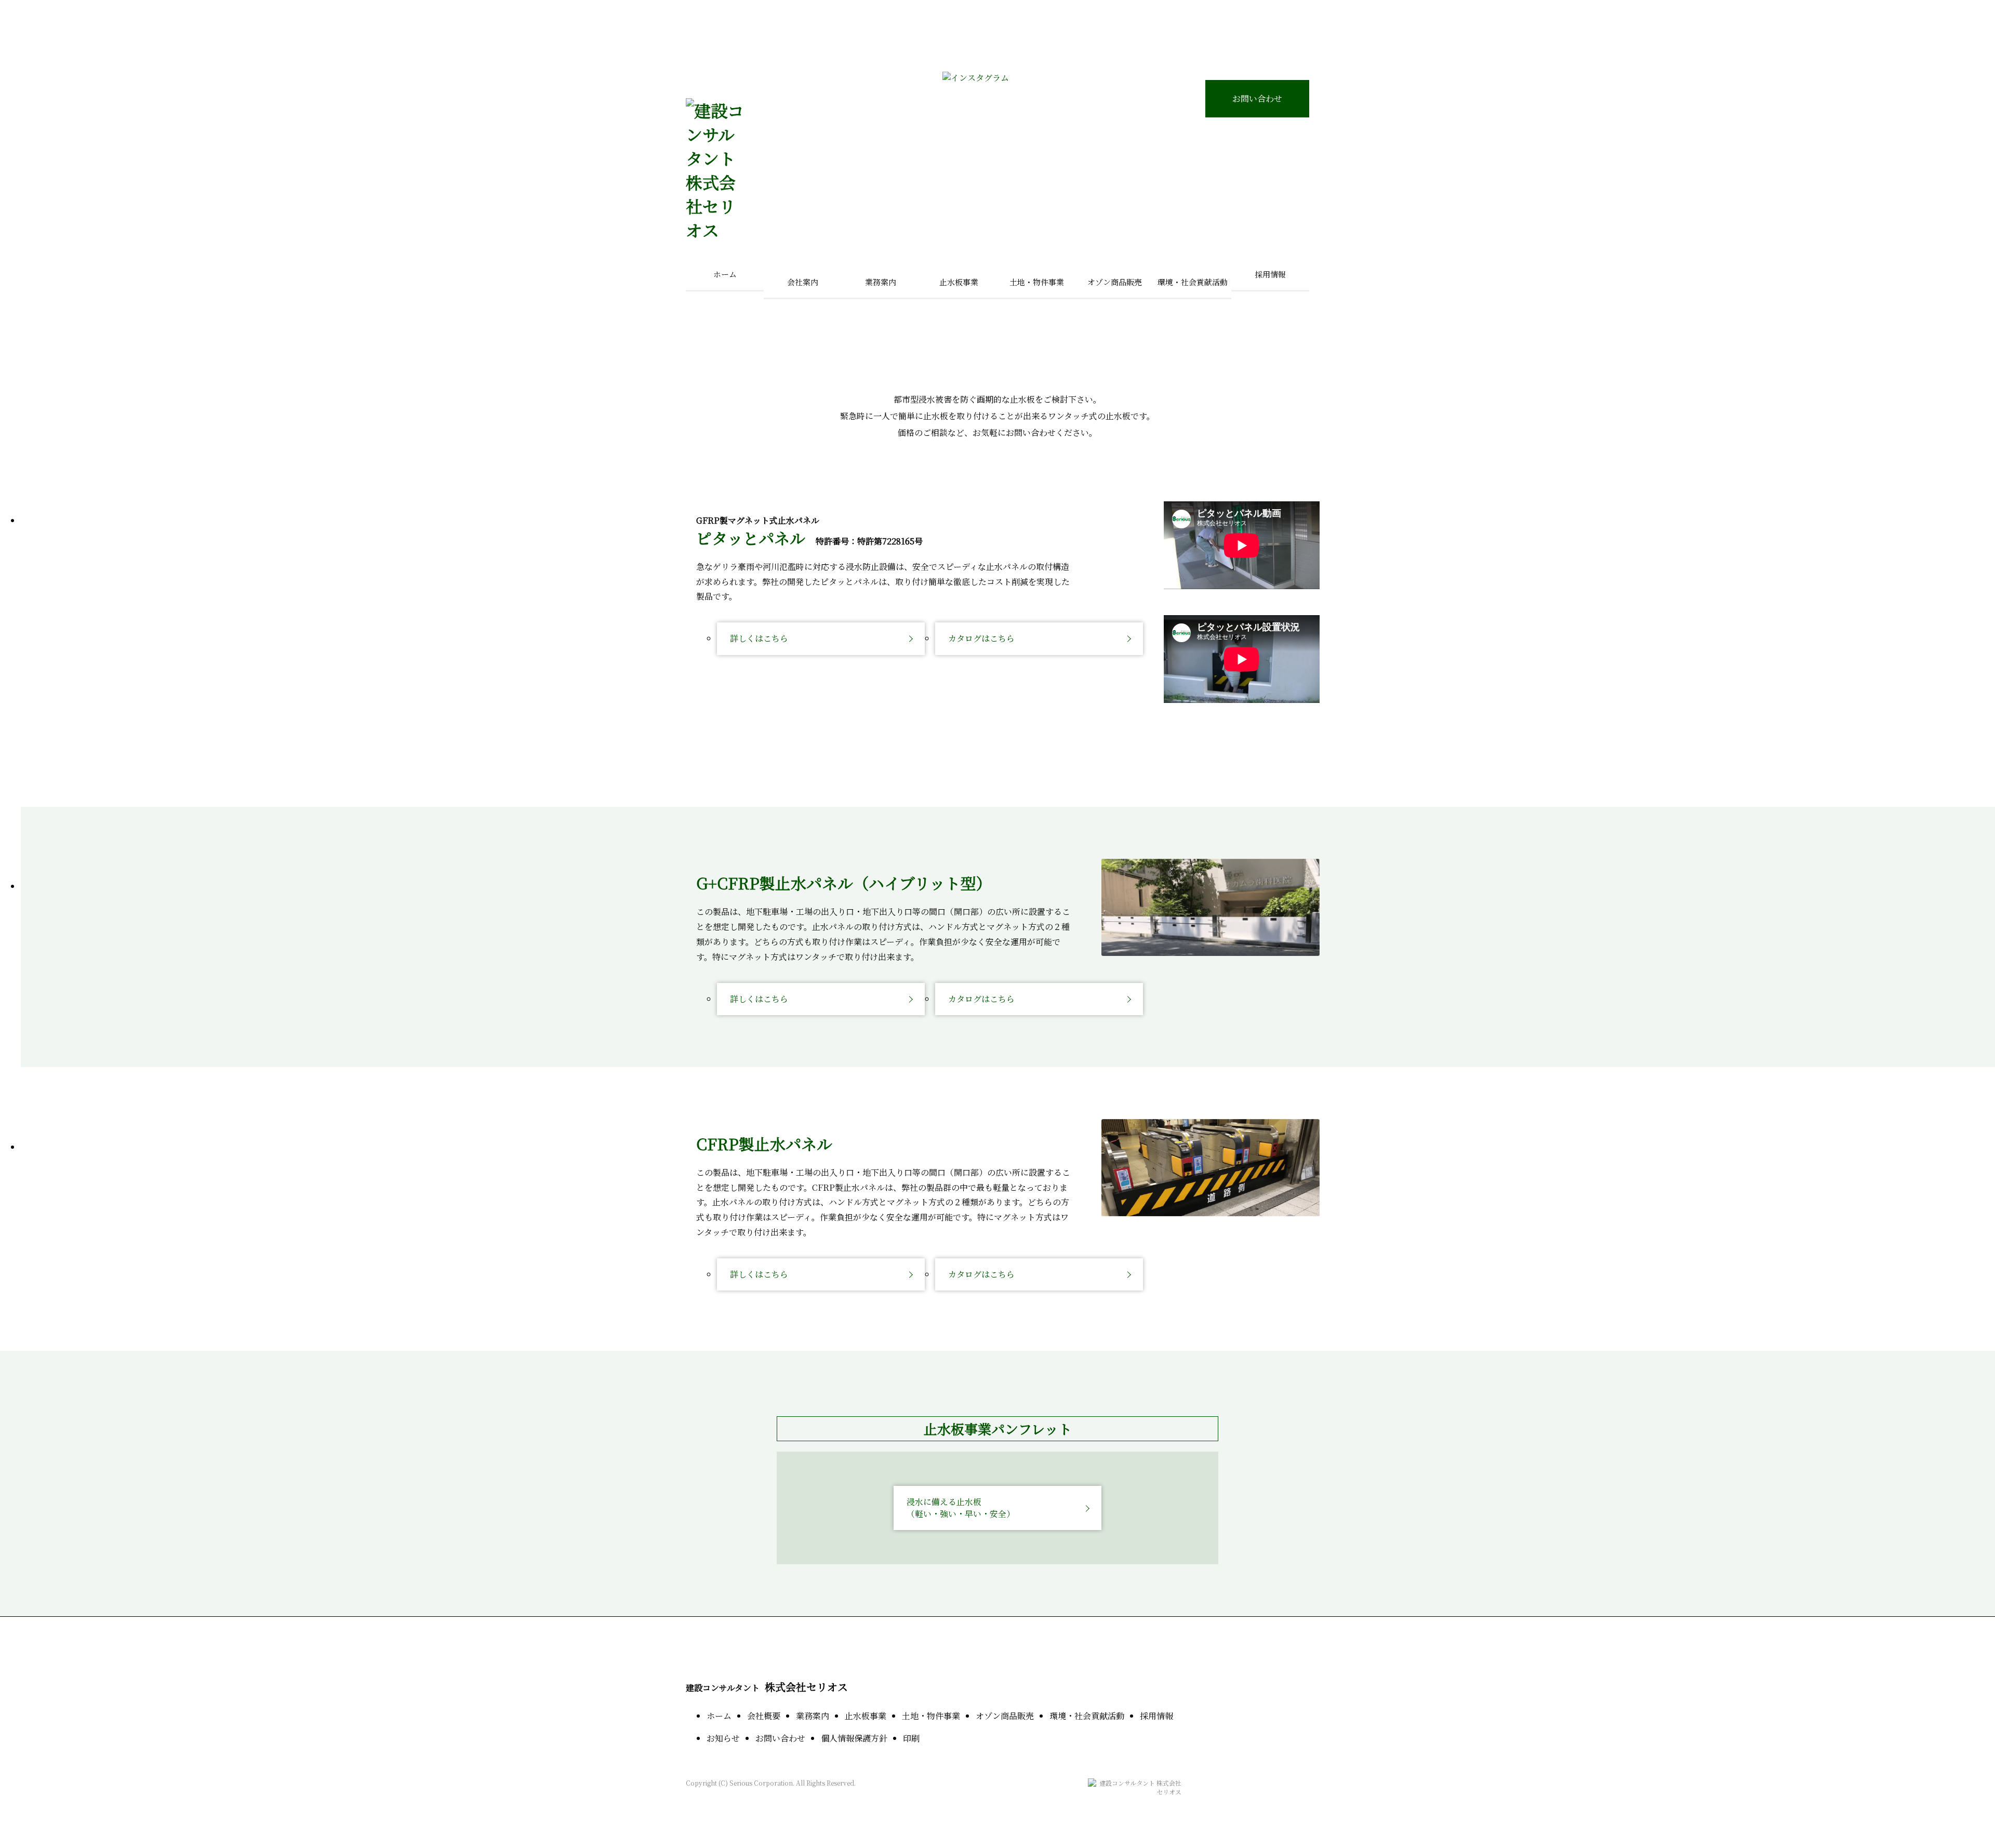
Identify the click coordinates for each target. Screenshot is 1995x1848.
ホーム (725, 274)
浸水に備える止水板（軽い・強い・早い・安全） (961, 1507)
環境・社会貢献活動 (1087, 1716)
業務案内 (813, 1716)
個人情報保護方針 (854, 1738)
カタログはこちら (981, 638)
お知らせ (723, 1738)
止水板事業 (866, 1716)
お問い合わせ (1257, 98)
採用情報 (1270, 274)
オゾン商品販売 (1005, 1716)
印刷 (911, 1738)
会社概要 (764, 1716)
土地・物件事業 (931, 1716)
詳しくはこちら (759, 638)
